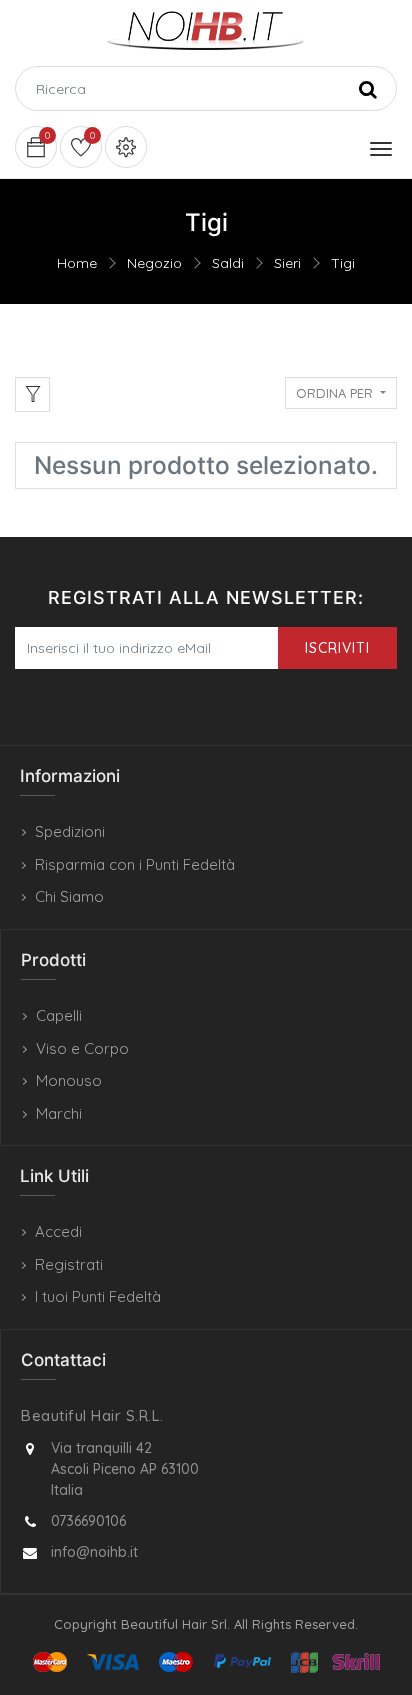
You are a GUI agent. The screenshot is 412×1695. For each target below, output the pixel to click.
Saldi (228, 263)
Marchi (59, 1113)
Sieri (287, 263)
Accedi (58, 1231)
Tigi (343, 263)
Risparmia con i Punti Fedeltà (135, 864)
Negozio (154, 263)
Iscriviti (337, 648)
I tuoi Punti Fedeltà (98, 1296)
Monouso (69, 1080)
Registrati (69, 1264)
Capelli (59, 1015)
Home (77, 263)
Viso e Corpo (82, 1048)
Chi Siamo (69, 896)
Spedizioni (70, 831)
